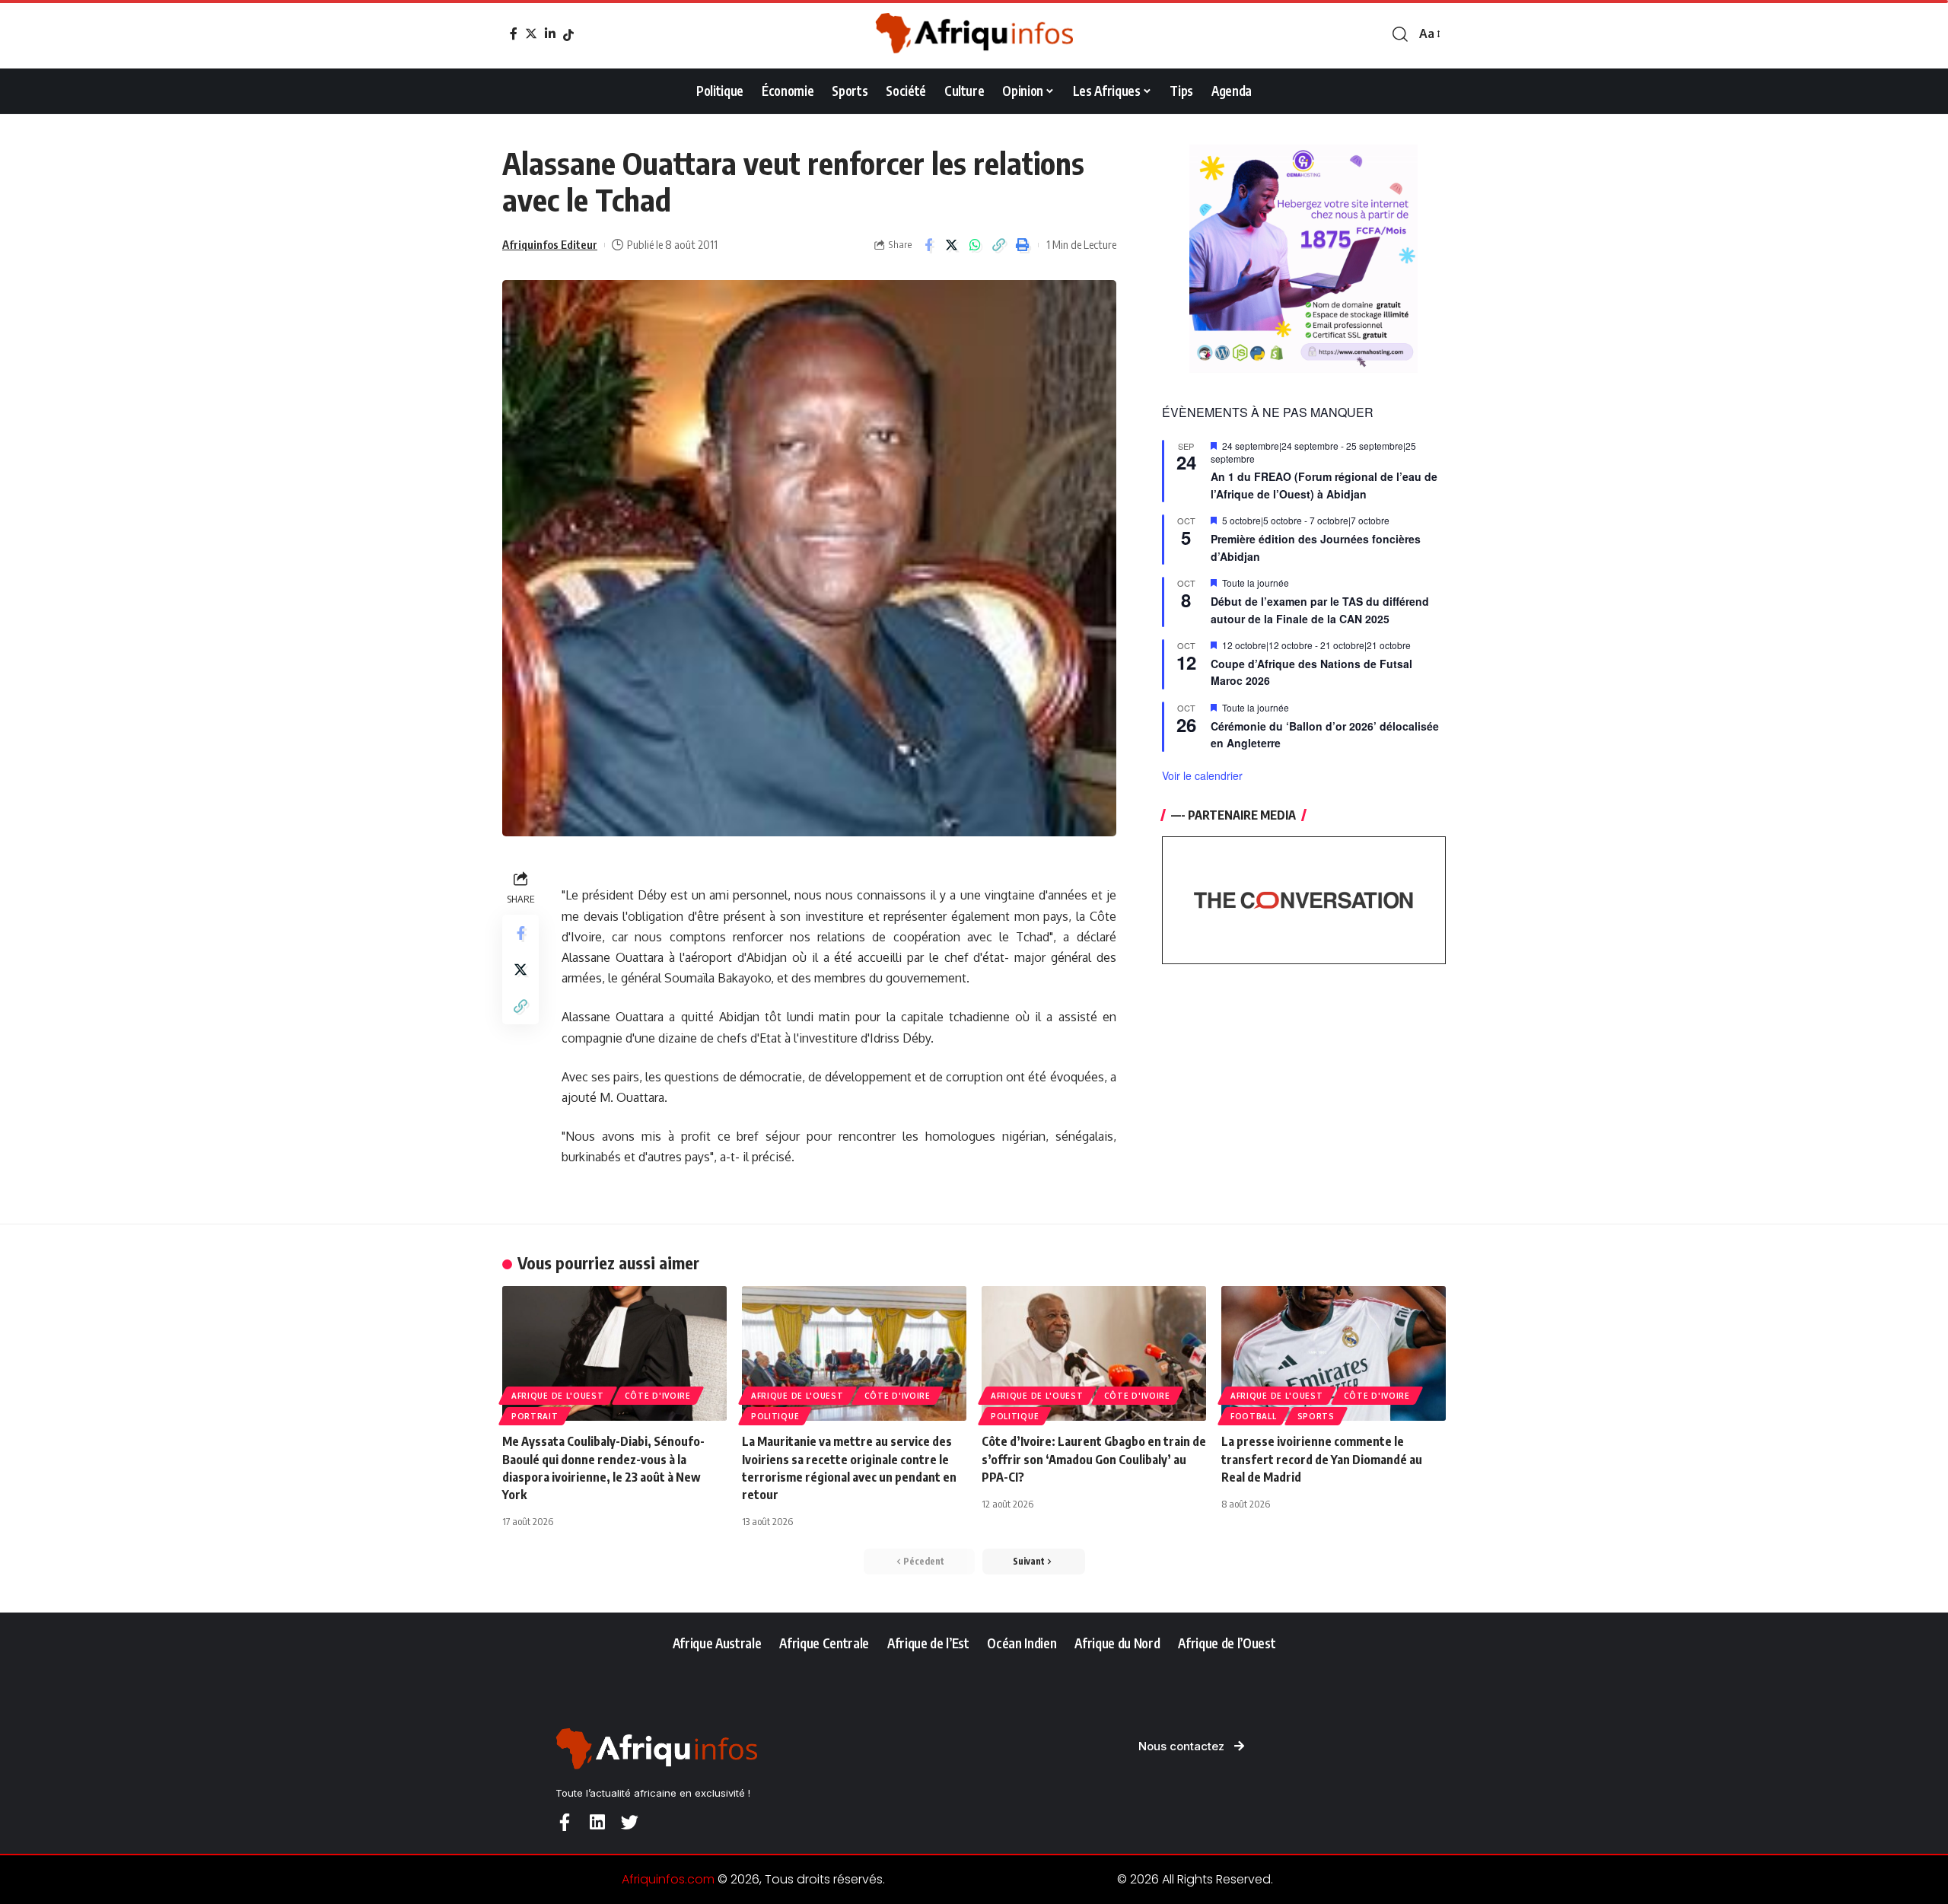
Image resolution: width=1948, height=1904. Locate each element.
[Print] (1023, 245)
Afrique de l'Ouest (558, 1396)
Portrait (535, 1416)
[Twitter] (531, 33)
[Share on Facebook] (928, 245)
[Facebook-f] (564, 1822)
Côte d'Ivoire (658, 1396)
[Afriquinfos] (974, 34)
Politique (775, 1416)
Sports (1316, 1416)
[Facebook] (514, 33)
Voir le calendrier (1202, 775)
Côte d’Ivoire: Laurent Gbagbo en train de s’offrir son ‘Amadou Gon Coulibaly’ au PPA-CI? (1094, 1459)
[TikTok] (568, 35)
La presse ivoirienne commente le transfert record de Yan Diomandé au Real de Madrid (1322, 1459)
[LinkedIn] (550, 33)
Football (1254, 1416)
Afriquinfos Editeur (550, 244)
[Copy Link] (999, 245)
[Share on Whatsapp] (976, 245)
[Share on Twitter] (952, 245)
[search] (1400, 34)
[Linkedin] (597, 1822)
